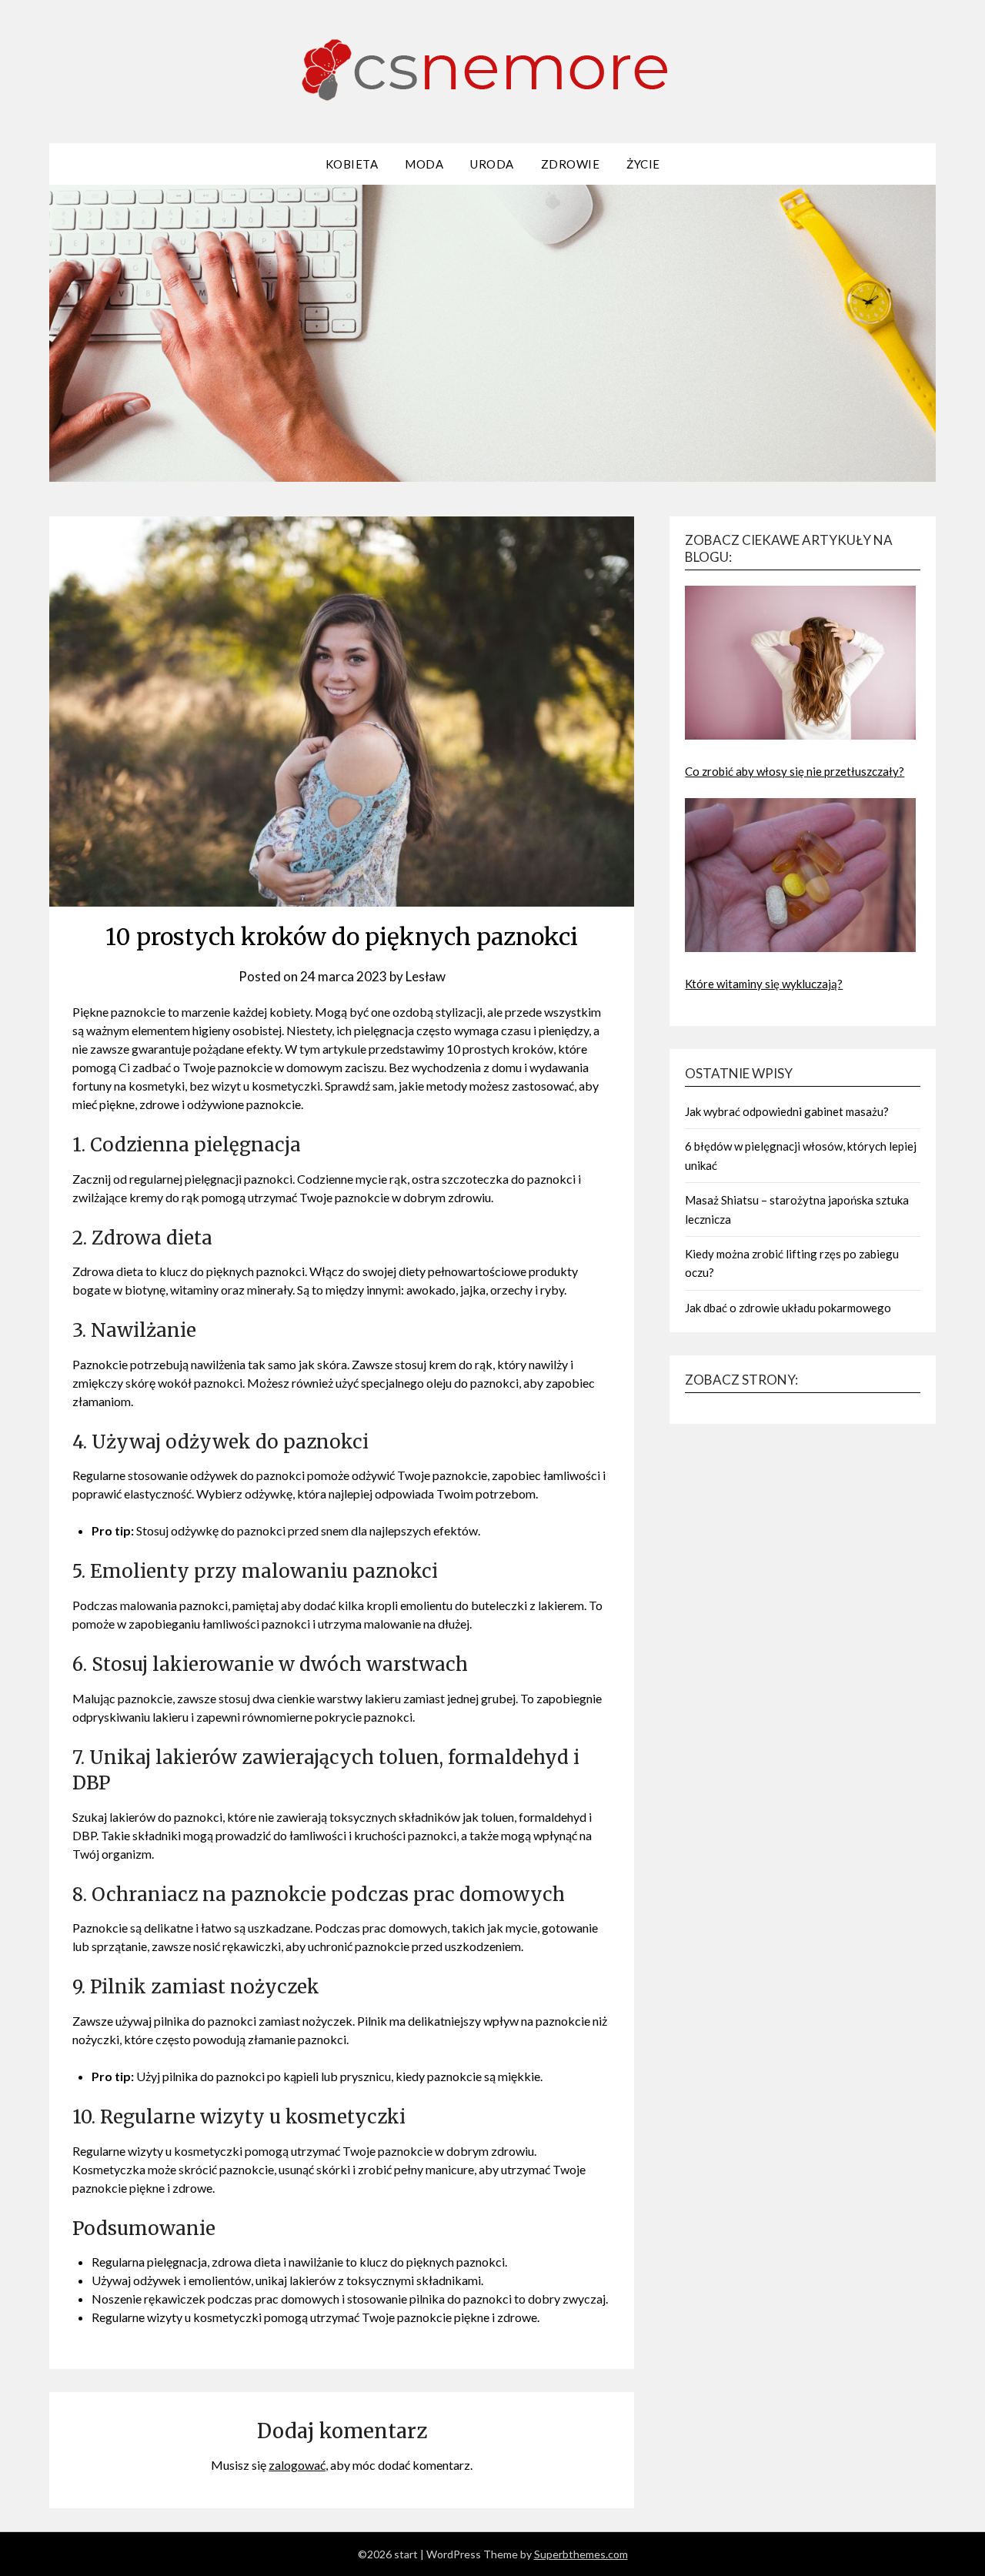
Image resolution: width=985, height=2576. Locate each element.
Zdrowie (571, 164)
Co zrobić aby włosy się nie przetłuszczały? (795, 771)
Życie (643, 164)
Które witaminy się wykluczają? (764, 984)
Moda (424, 164)
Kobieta (352, 164)
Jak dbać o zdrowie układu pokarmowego (788, 1308)
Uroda (492, 164)
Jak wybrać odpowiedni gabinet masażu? (787, 1111)
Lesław (426, 976)
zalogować (297, 2465)
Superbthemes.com (581, 2554)
